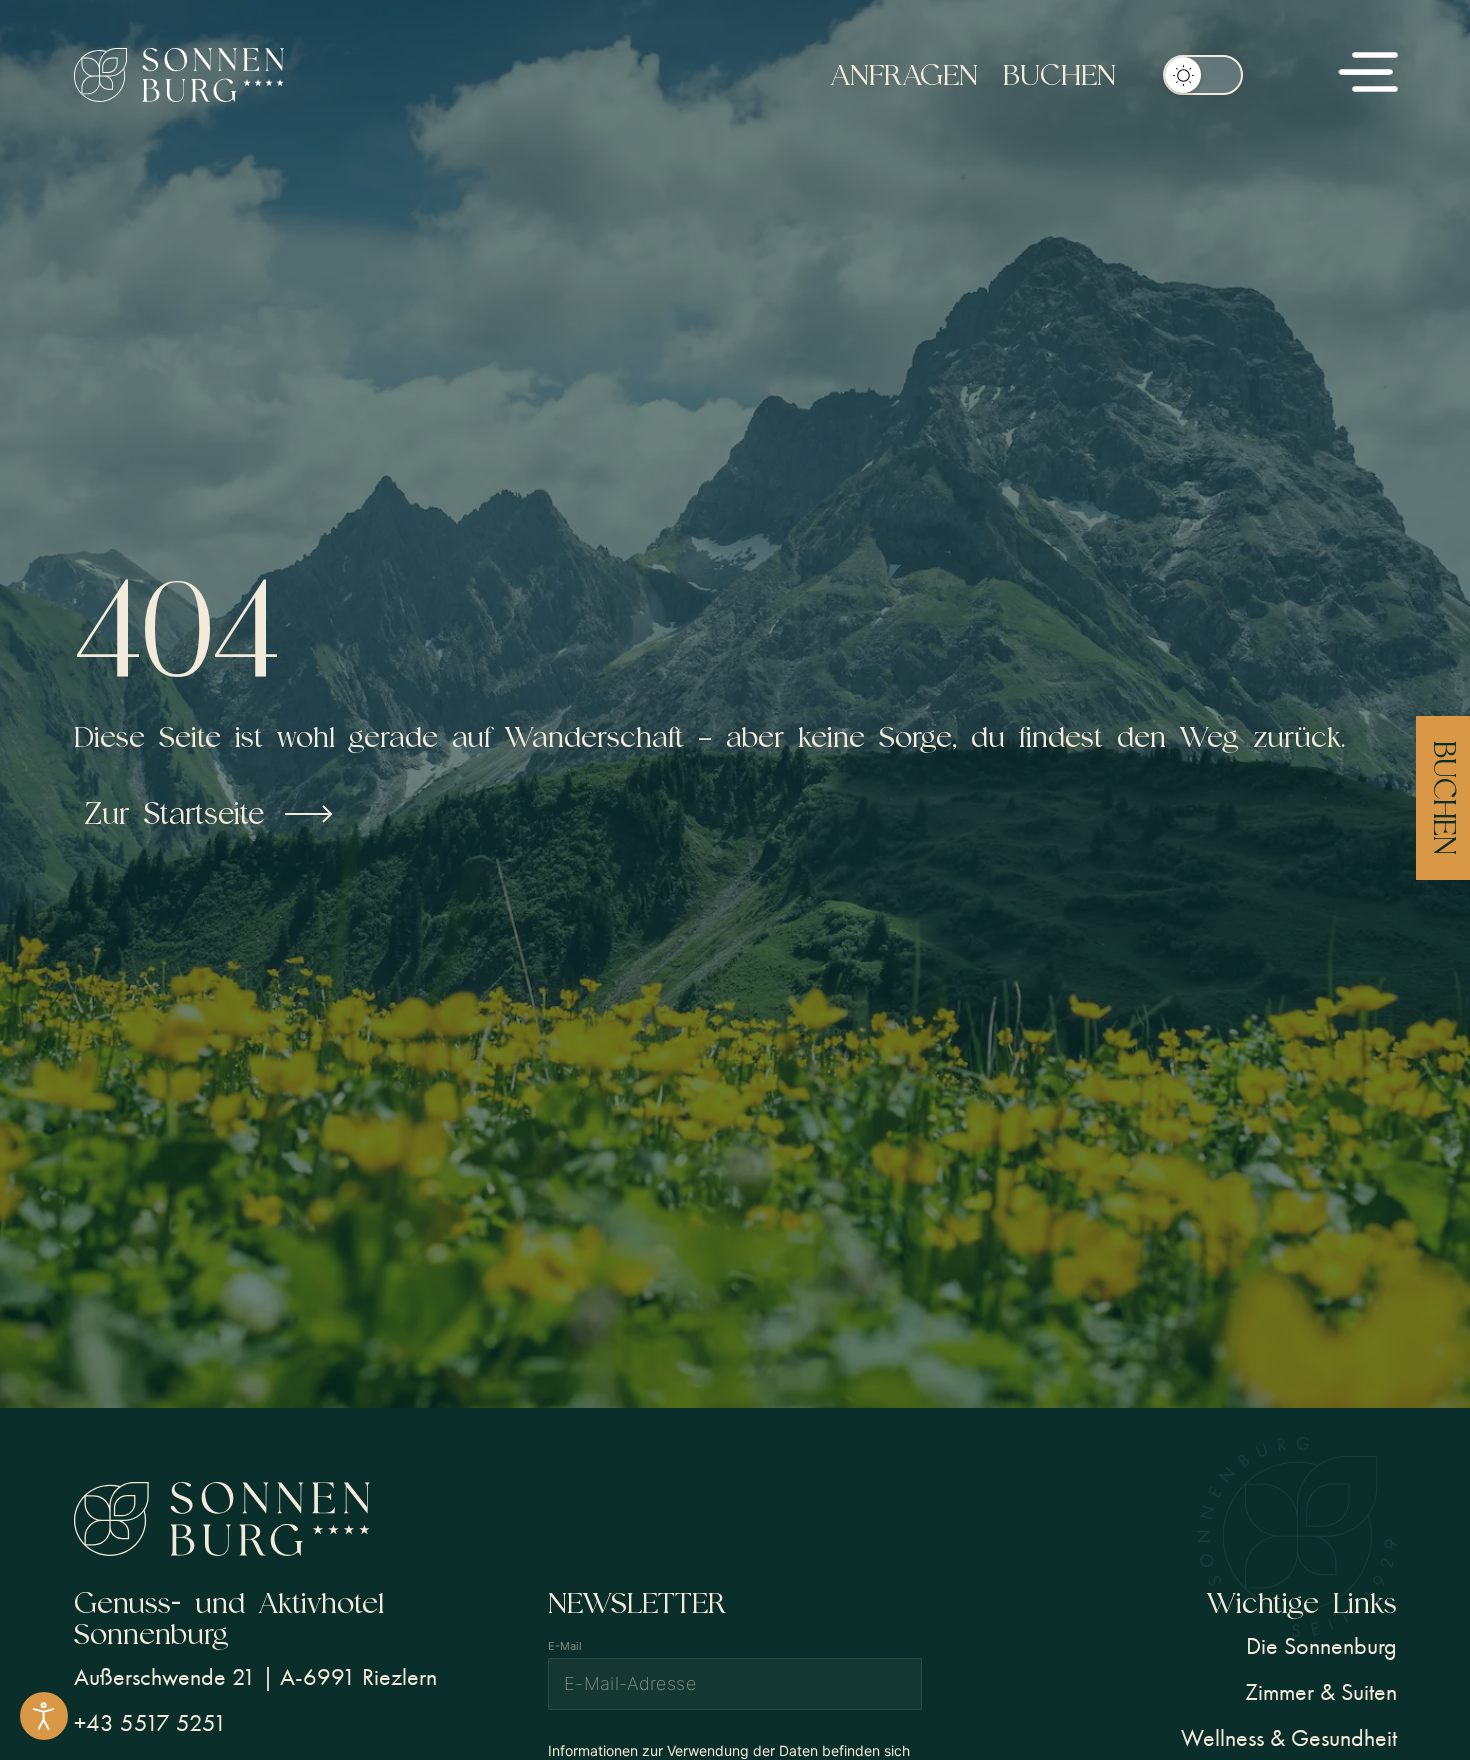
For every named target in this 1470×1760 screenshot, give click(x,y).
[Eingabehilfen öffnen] (44, 1716)
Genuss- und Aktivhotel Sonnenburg (229, 1618)
